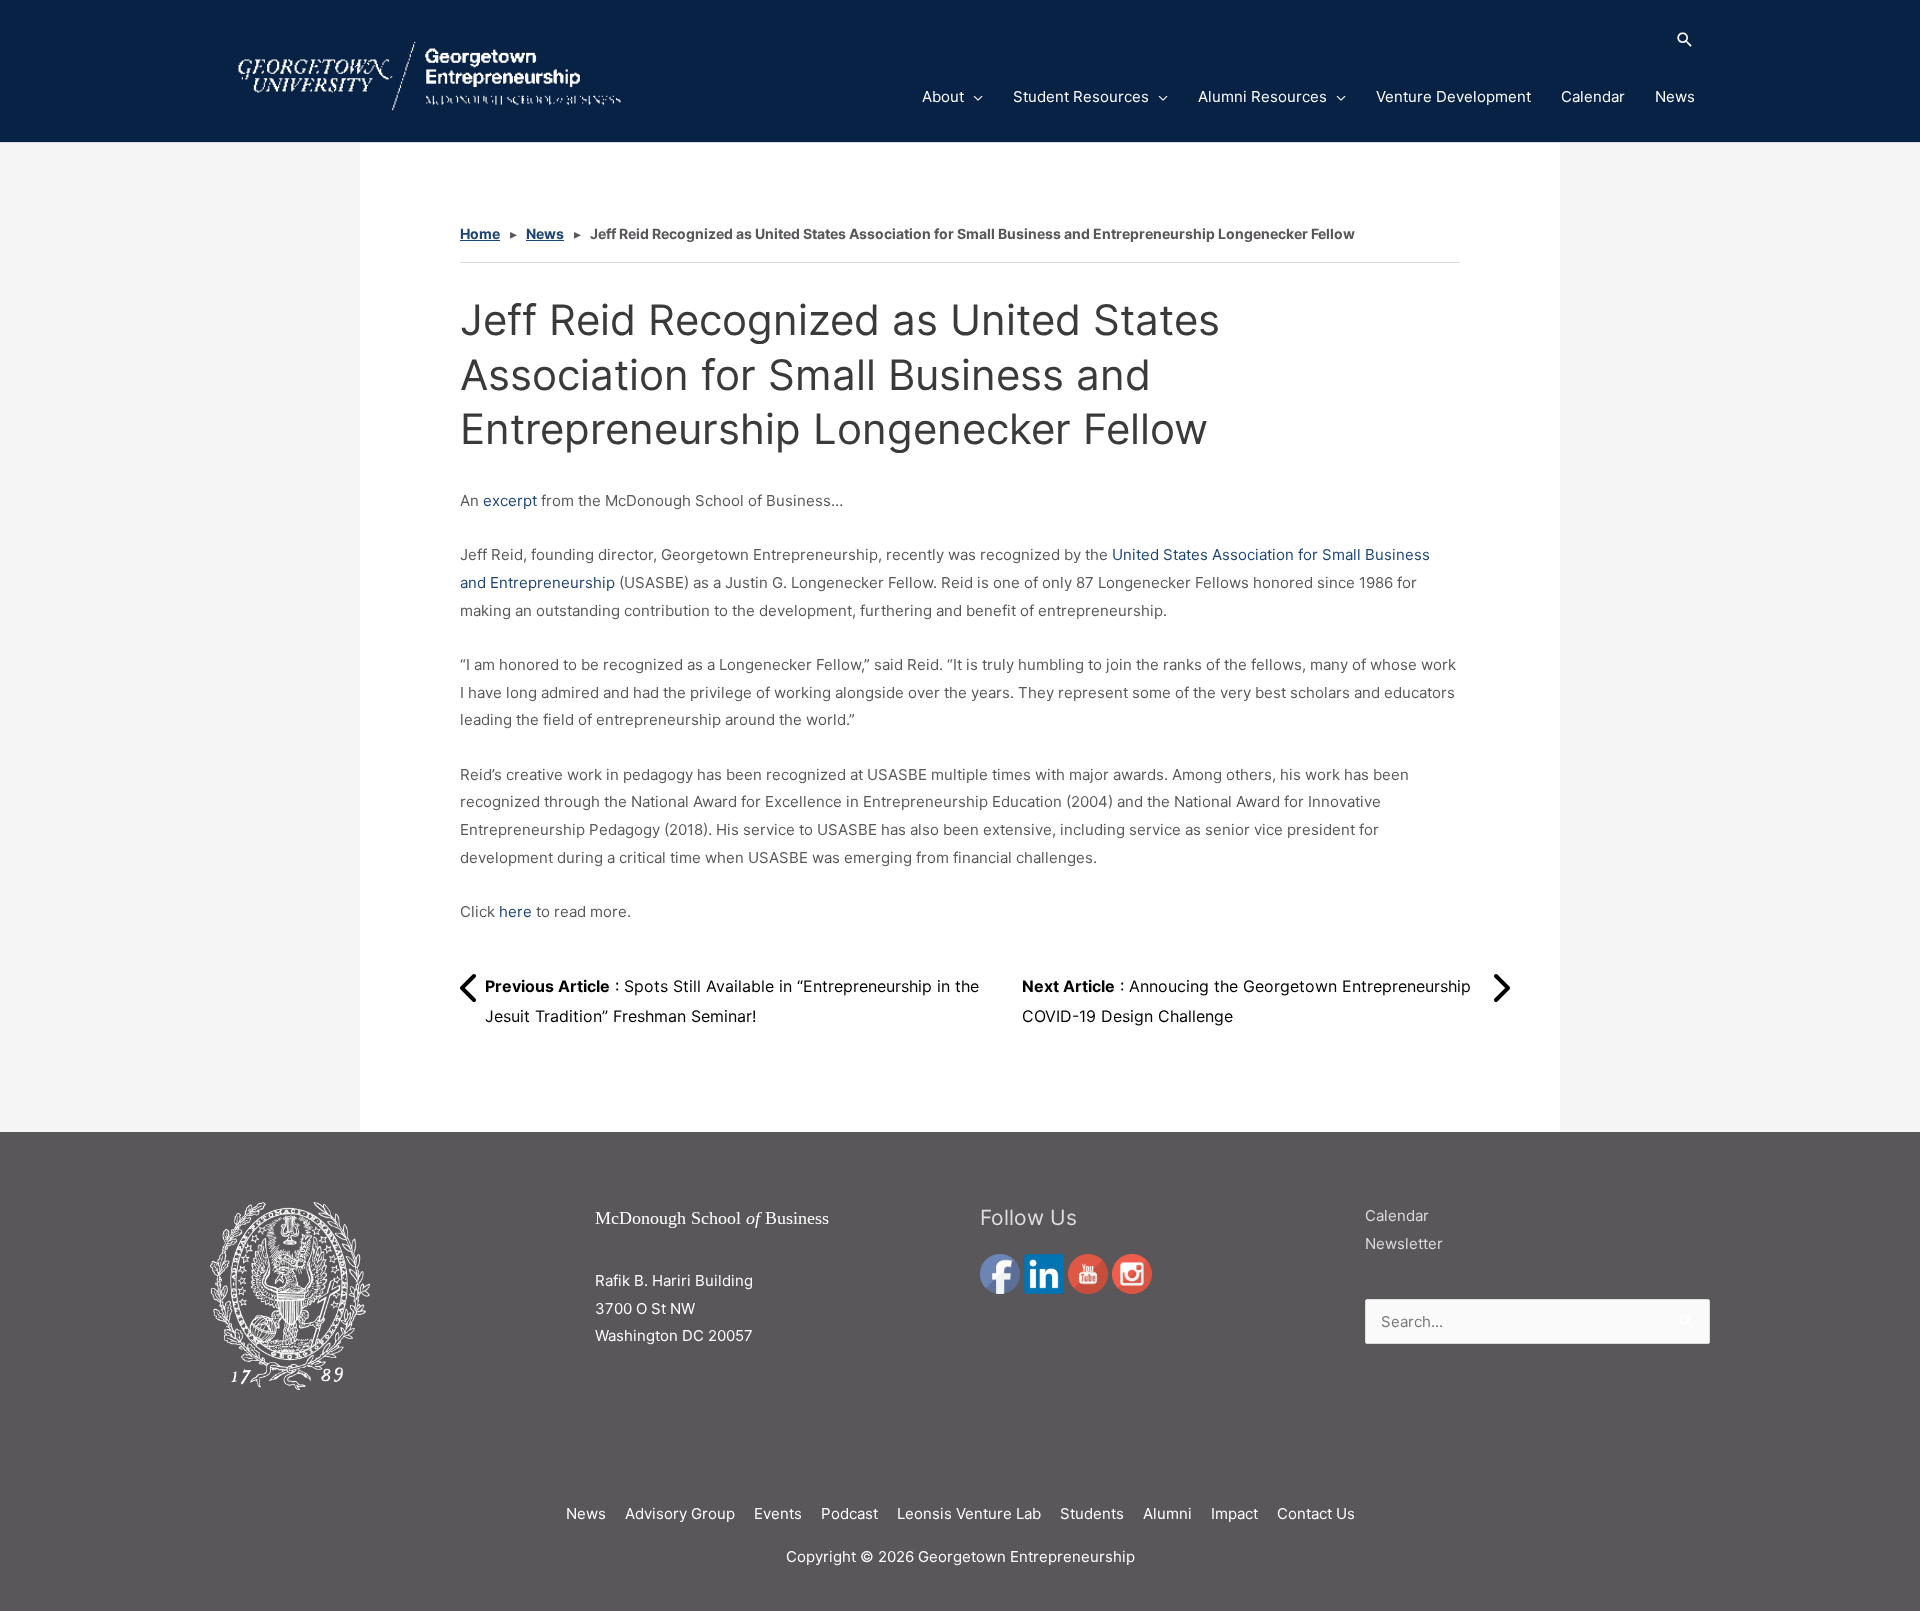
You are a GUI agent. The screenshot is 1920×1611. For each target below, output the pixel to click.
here (515, 911)
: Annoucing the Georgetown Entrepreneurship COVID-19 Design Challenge (1246, 1001)
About (943, 96)
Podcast (849, 1513)
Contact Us (1316, 1513)
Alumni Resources (1262, 96)
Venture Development (1453, 96)
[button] (1283, 41)
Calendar (1593, 96)
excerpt (510, 500)
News (1675, 96)
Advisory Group (680, 1513)
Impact (1234, 1513)
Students (1092, 1513)
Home (480, 233)
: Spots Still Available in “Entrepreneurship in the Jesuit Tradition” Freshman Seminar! (732, 1001)
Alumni (1167, 1513)
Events (778, 1513)
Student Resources (1081, 96)
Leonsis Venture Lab (969, 1513)
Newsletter (1404, 1243)
